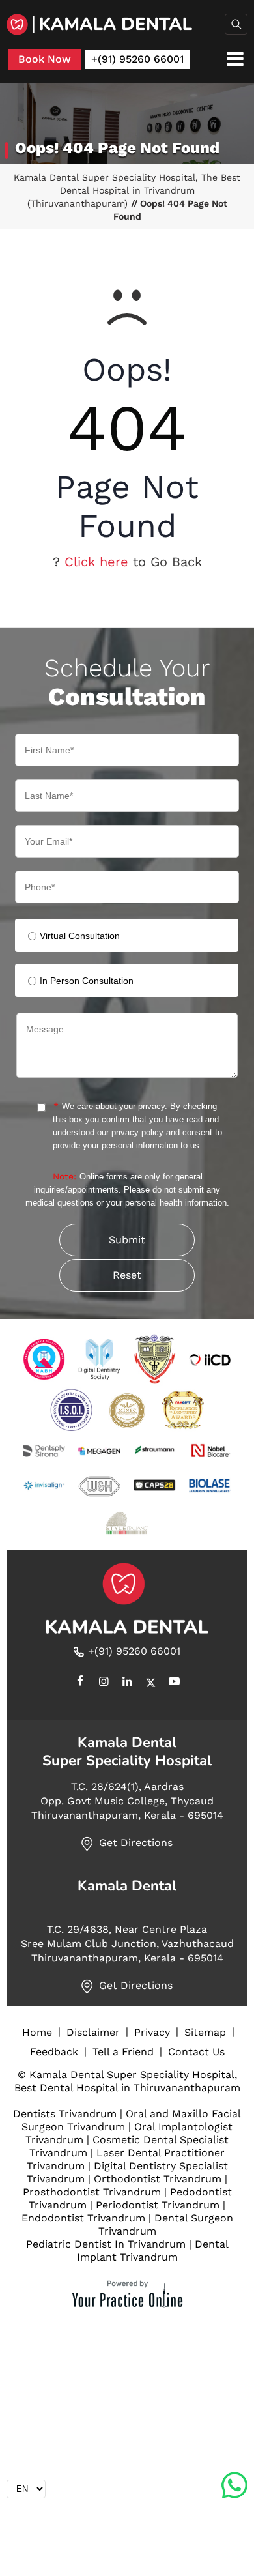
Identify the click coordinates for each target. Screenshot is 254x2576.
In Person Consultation (87, 981)
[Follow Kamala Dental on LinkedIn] (127, 1683)
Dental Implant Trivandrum (153, 2250)
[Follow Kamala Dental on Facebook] (80, 1683)
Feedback (54, 2052)
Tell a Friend (123, 2052)
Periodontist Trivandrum (158, 2205)
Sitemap (205, 2032)
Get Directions (136, 1843)
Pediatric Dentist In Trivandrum (106, 2244)
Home (37, 2032)
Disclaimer (93, 2032)
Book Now (45, 59)
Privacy (152, 2032)
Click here (96, 562)
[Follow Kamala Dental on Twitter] (150, 1683)
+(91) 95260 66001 (137, 59)
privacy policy (137, 1132)
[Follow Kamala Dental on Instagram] (104, 1683)
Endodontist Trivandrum (83, 2218)
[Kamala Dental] (127, 24)
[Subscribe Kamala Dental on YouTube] (174, 1683)
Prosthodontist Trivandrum (92, 2192)
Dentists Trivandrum (65, 2114)
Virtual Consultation (80, 936)
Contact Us (196, 2052)
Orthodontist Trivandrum (158, 2179)
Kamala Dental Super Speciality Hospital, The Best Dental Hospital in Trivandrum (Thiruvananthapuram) (127, 190)
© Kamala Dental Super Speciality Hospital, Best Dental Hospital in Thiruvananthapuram (127, 2081)
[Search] (236, 24)
